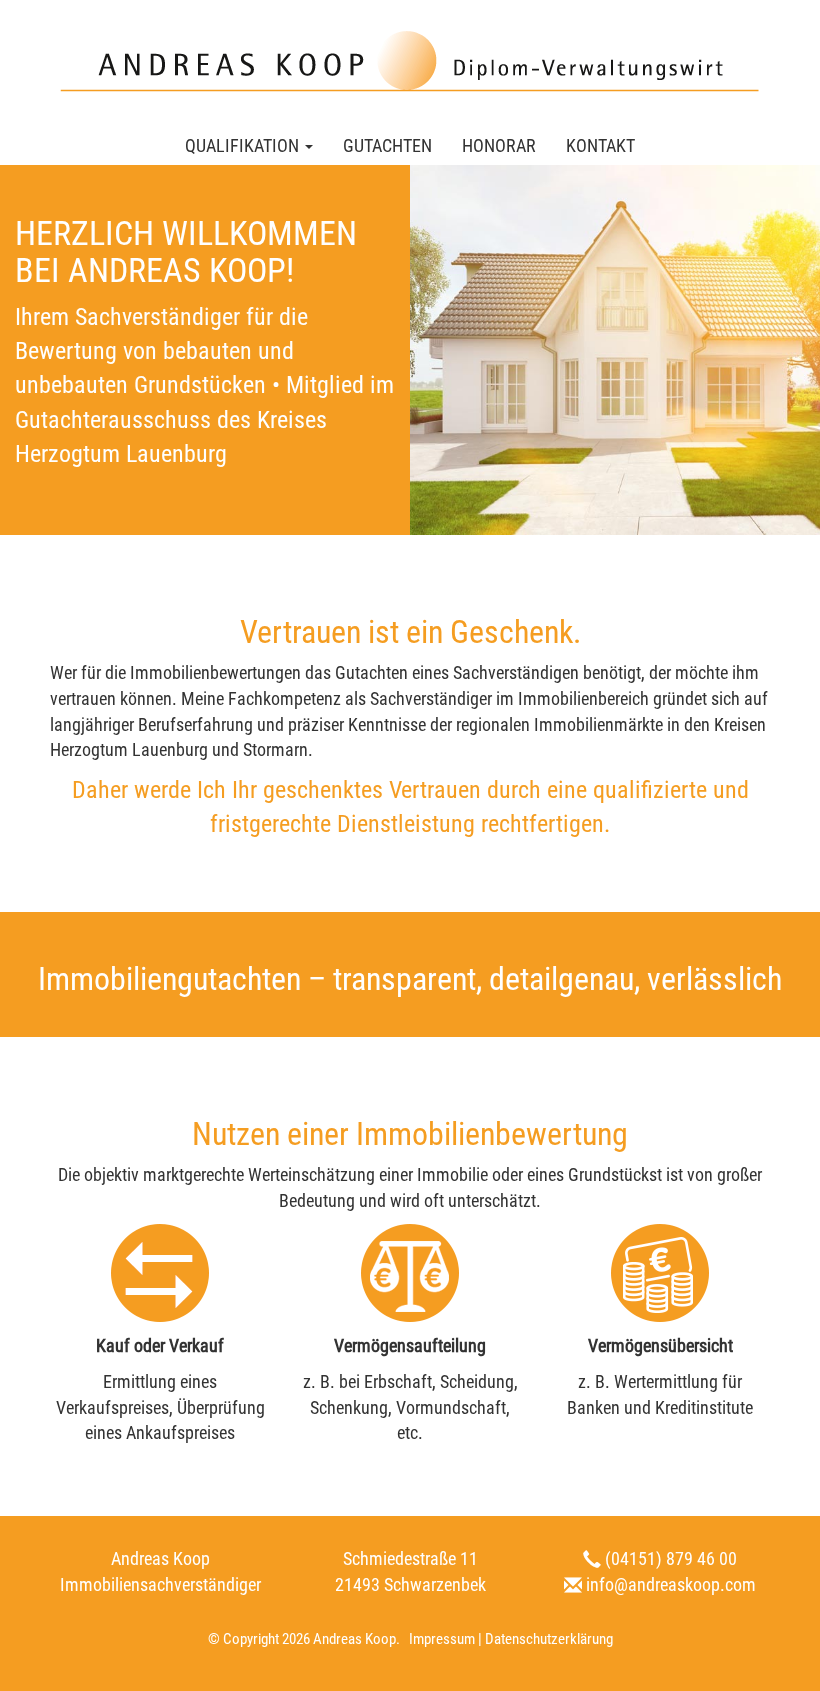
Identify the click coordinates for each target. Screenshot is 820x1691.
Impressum (442, 1639)
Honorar (499, 145)
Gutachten (387, 145)
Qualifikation (244, 145)
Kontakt (600, 145)
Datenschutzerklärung (549, 1639)
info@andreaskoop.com (671, 1584)
